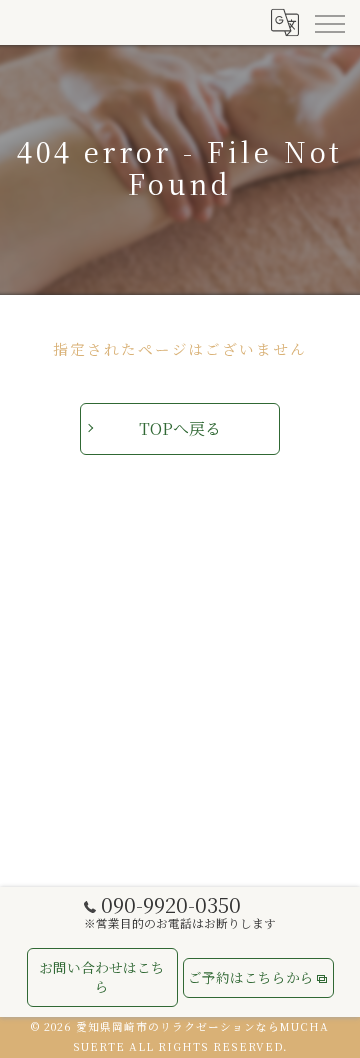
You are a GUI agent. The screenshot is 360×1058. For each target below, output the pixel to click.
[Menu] (329, 22)
